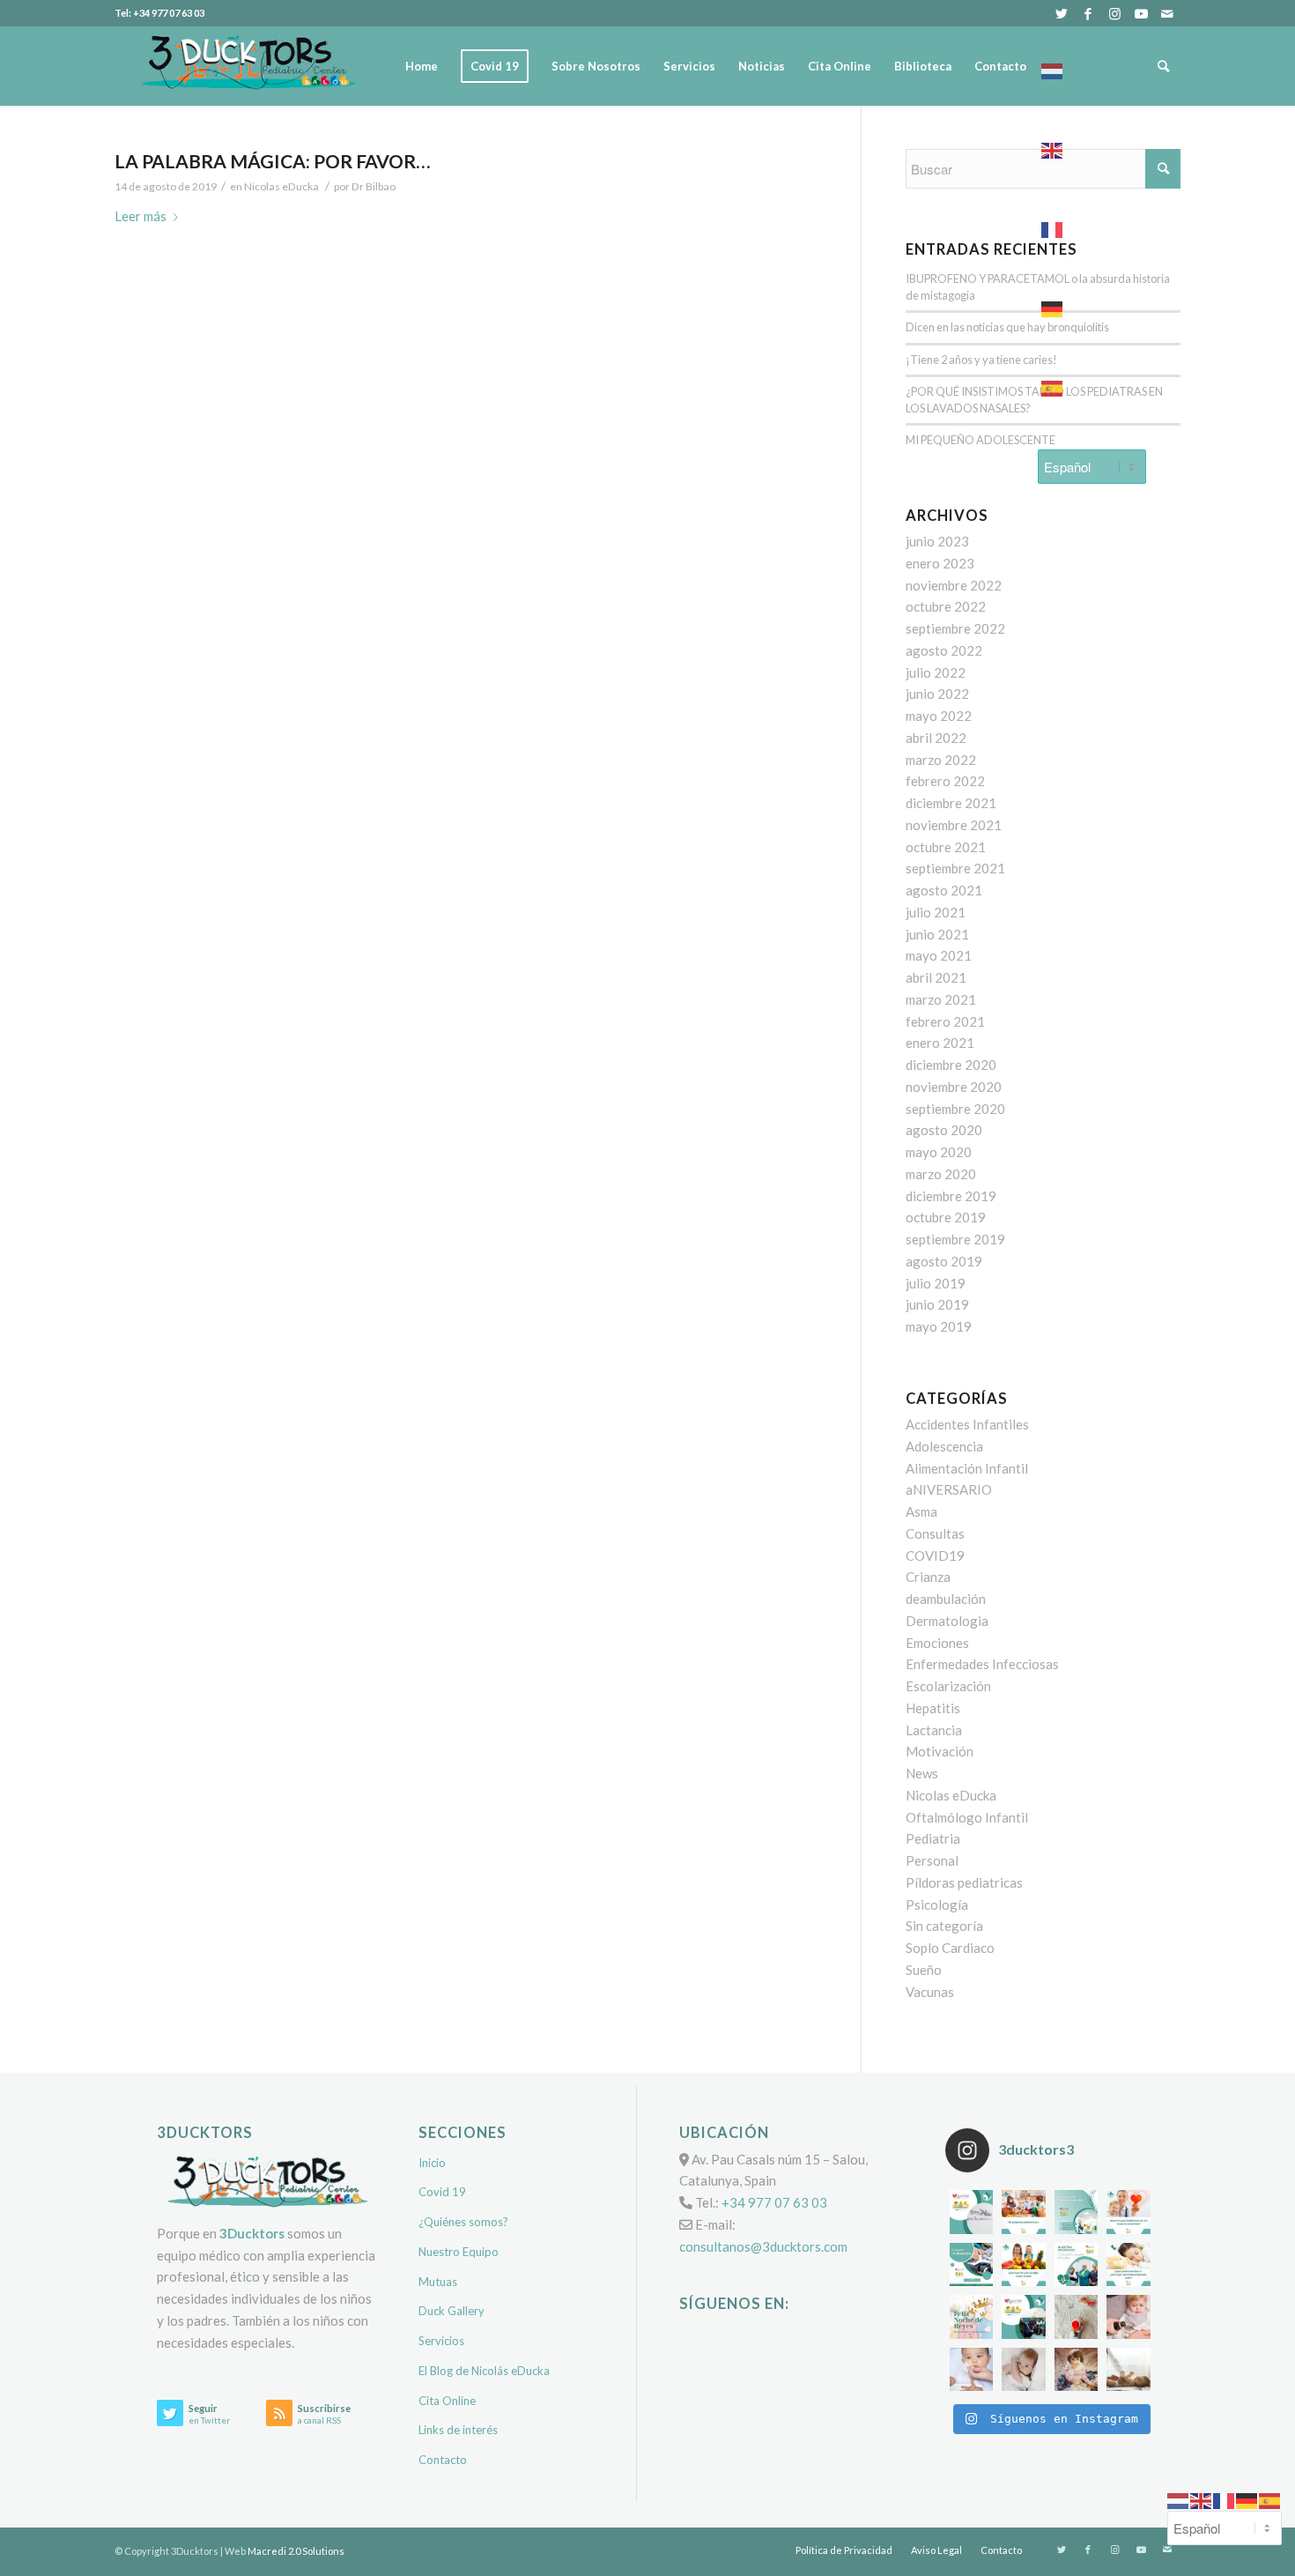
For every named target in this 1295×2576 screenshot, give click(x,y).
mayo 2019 (939, 1326)
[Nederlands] (1092, 66)
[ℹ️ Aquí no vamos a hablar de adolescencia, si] (1024, 2212)
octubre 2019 (946, 1217)
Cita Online (447, 2401)
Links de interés (458, 2430)
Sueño (924, 1970)
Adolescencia (944, 1446)
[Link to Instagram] (1114, 13)
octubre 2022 (946, 606)
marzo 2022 (941, 760)
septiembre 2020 (955, 1109)
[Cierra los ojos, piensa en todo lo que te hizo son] (1077, 2317)
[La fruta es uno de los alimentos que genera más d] (1024, 2265)
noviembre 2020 (954, 1087)
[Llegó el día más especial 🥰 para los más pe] (972, 2317)
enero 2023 (940, 563)
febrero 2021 (945, 1021)
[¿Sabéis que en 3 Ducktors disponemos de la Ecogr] (972, 2265)
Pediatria (933, 1838)
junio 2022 (937, 694)
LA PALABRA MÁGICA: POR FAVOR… (272, 161)
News (922, 1773)
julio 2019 (936, 1283)
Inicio (432, 2163)
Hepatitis (933, 1708)
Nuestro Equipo (459, 2252)
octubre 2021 (946, 847)
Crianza (928, 1577)
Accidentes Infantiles (967, 1424)
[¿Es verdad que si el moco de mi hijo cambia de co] (972, 2370)
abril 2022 (936, 738)
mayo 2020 (939, 1152)
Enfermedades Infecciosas (982, 1664)
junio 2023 (937, 541)
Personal (932, 1860)
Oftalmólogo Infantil (967, 1817)
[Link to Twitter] (1062, 13)
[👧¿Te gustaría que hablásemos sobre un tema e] (1128, 2212)
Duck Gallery (451, 2311)
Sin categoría (944, 1926)
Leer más (141, 216)
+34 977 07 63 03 (774, 2202)
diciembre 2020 (951, 1065)
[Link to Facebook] (1088, 13)
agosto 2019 (944, 1261)
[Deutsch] (1092, 304)
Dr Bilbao (374, 186)
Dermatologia (947, 1621)
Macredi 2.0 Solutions (296, 2551)
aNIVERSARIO (949, 1489)
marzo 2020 (941, 1174)
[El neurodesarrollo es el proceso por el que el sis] (1077, 2212)
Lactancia (934, 1730)
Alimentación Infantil (967, 1468)
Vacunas (930, 1992)
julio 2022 (936, 672)
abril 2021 (936, 977)
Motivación (940, 1751)
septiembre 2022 (955, 628)
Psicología (937, 1904)
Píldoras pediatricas (964, 1882)
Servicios (441, 2341)
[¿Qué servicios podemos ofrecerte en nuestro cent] (972, 2212)
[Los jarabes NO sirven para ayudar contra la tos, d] (1128, 2317)
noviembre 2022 (954, 585)
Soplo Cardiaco (950, 1948)
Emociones (937, 1643)
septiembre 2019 (955, 1239)
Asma (921, 1511)
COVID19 (935, 1555)
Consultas (935, 1533)
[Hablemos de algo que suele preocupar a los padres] (1128, 2370)
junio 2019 (937, 1304)
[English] (1092, 145)
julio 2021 (936, 912)
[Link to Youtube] (1141, 13)
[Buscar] (1163, 66)
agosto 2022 (944, 650)
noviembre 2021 (954, 825)
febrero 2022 (945, 781)
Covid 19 (442, 2192)
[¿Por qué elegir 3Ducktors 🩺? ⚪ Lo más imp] (1077, 2265)
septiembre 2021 (955, 868)
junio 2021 (937, 934)
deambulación (946, 1599)
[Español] (1092, 383)
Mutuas (438, 2282)
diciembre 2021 (951, 803)
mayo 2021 (939, 955)
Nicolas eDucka (281, 186)
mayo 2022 (939, 716)
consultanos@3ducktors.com (763, 2246)
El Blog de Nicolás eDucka (484, 2371)
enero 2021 (940, 1043)
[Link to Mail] (1167, 13)
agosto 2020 (944, 1130)
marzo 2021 (941, 999)
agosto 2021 (944, 890)
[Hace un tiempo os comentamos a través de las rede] (1128, 2265)
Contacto (443, 2460)
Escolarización (948, 1686)
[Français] (1092, 225)
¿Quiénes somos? (463, 2222)
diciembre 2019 (951, 1196)
